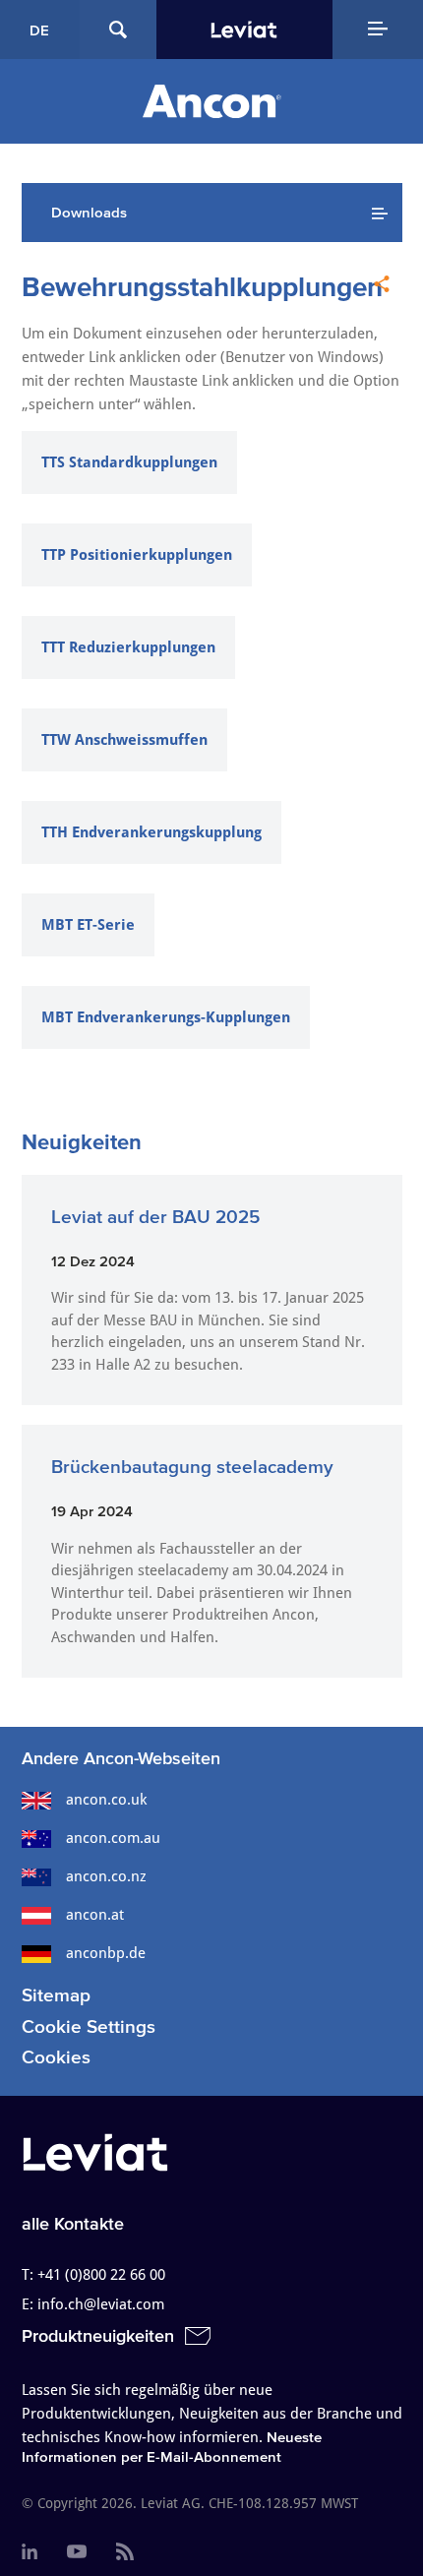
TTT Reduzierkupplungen (128, 647)
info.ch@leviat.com (101, 2304)
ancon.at (95, 1915)
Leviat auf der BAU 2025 (155, 1217)
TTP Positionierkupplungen (137, 555)
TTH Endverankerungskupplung (151, 832)
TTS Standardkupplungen (129, 462)
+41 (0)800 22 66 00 (101, 2275)
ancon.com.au (113, 1838)
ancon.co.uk (106, 1800)
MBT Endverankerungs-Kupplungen (166, 1017)
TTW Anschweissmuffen (124, 740)
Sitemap (56, 1995)
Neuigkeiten (82, 1141)
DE (39, 30)
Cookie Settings (89, 2026)
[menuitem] (30, 2552)
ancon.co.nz (106, 1876)
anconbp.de (106, 1953)
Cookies (56, 2057)
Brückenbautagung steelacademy (192, 1467)
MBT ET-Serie (88, 925)
